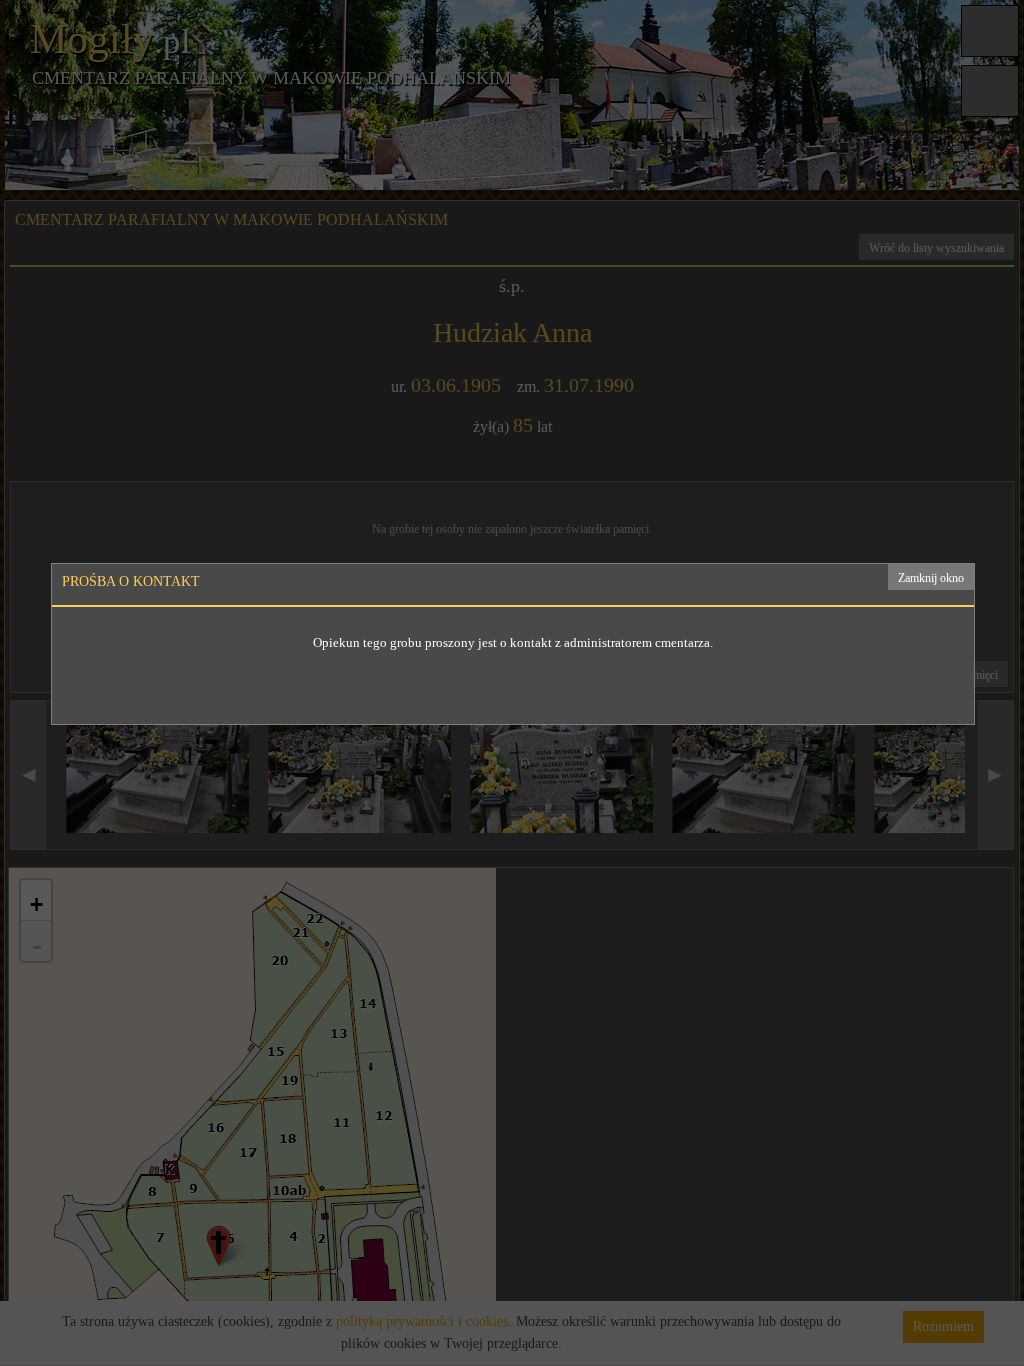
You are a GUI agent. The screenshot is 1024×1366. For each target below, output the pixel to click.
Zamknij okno (931, 578)
